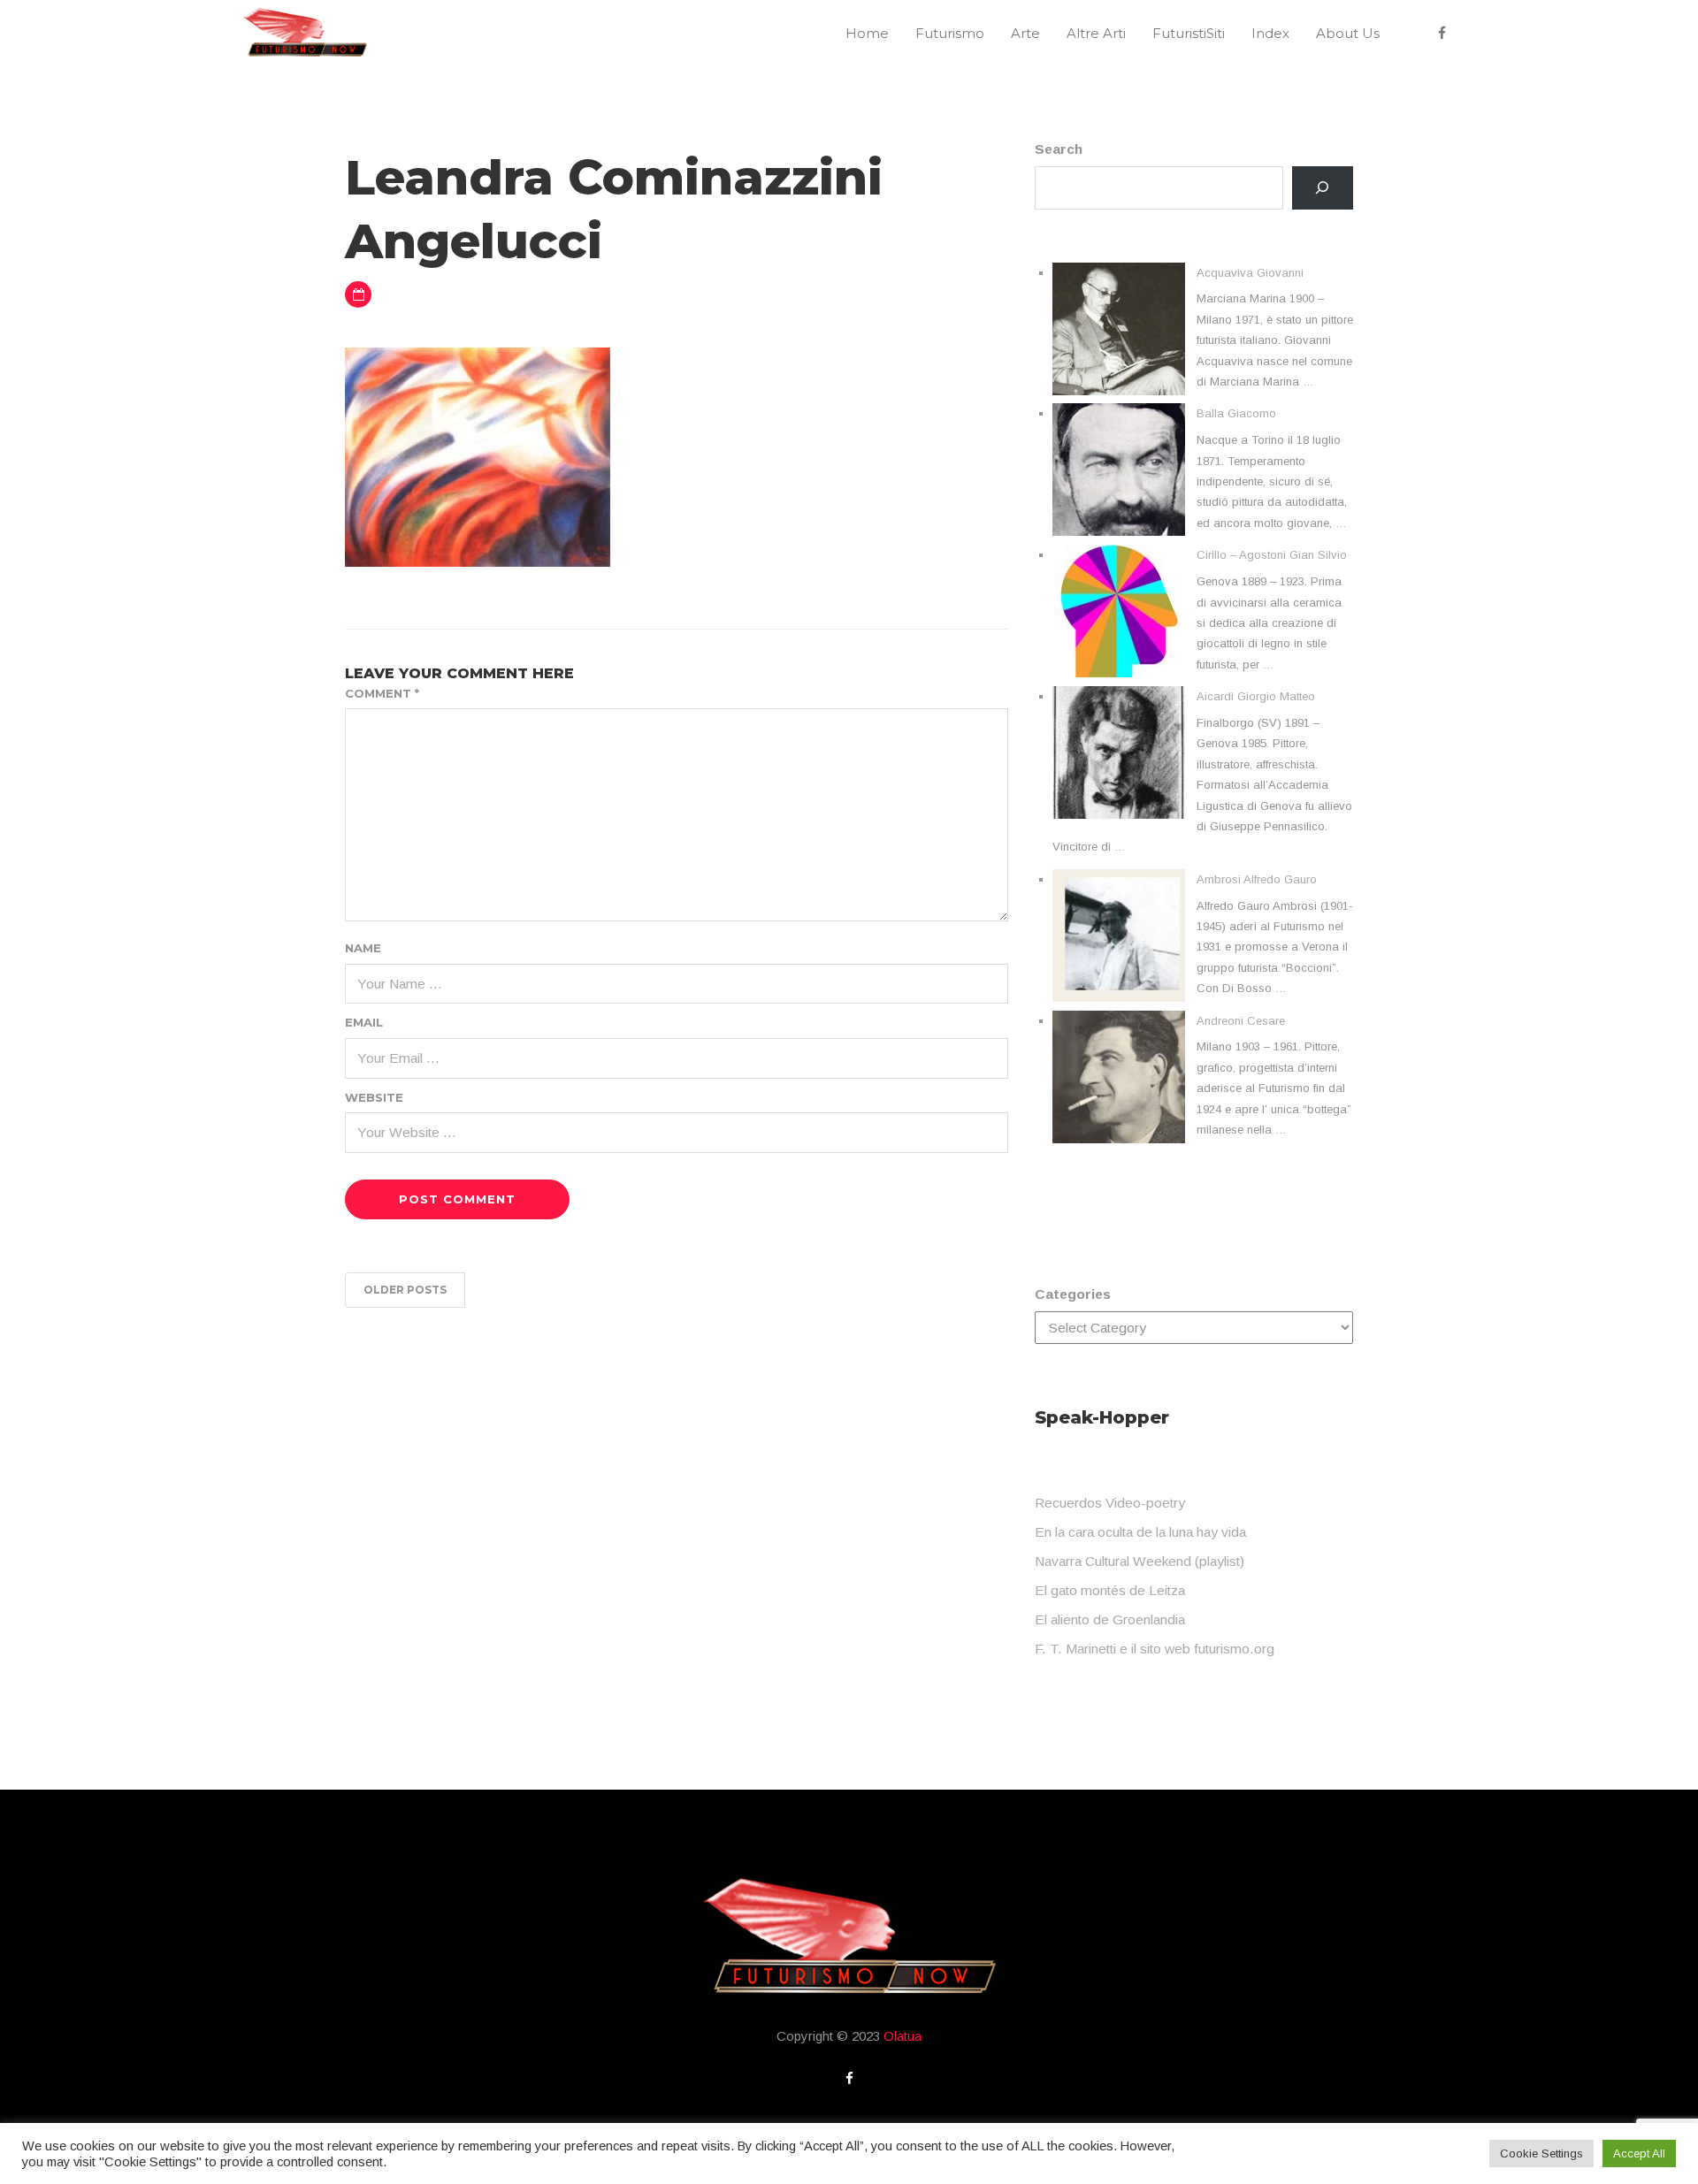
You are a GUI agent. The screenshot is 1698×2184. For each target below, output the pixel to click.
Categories (1073, 1294)
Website (374, 1097)
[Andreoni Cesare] (1119, 1077)
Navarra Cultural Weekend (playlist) (1140, 1561)
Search (1059, 149)
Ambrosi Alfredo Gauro (1257, 879)
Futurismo (950, 33)
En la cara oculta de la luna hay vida (1140, 1532)
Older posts (405, 1290)
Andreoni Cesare (1241, 1021)
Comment (382, 693)
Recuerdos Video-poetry (1110, 1503)
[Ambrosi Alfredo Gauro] (1119, 935)
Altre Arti (1096, 33)
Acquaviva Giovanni (1250, 273)
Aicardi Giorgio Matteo (1256, 696)
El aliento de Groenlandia (1110, 1619)
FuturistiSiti (1189, 33)
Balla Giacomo (1236, 413)
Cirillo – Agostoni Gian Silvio (1272, 555)
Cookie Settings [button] (1541, 2153)
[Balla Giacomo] (1119, 470)
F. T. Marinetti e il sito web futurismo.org (1155, 1649)
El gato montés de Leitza (1110, 1590)
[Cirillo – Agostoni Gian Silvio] (1119, 611)
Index (1270, 33)
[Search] (1323, 188)
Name (363, 948)
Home (867, 33)
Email (364, 1022)
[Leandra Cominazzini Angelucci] (478, 456)
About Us (1348, 33)
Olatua (903, 2036)
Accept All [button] (1639, 2153)
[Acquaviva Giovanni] (1119, 329)
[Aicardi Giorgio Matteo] (1119, 752)
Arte (1025, 33)
